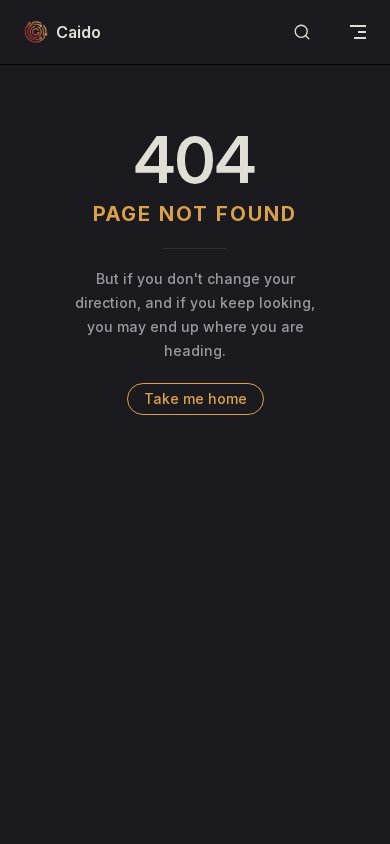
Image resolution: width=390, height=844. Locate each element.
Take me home (195, 398)
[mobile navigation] (358, 32)
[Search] (302, 32)
